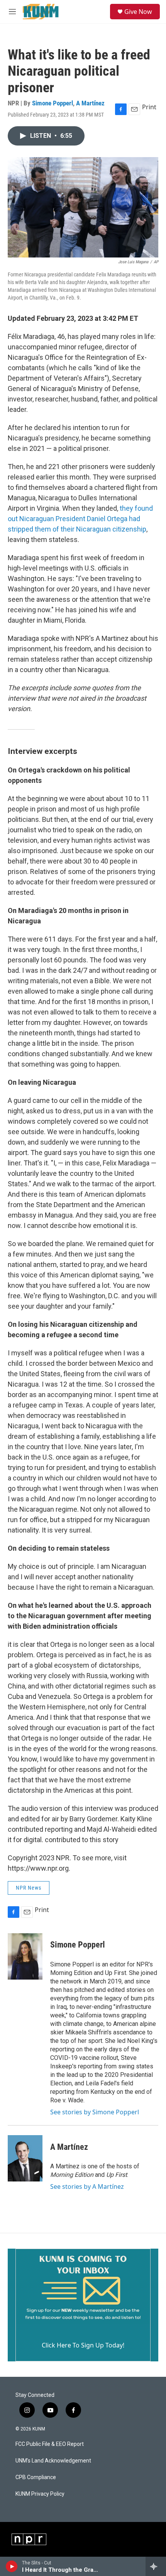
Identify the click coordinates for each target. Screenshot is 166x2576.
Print (149, 107)
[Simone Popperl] (25, 1956)
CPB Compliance (36, 2477)
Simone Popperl (53, 103)
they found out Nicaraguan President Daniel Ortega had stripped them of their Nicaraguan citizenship (80, 519)
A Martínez (90, 103)
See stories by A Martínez (87, 2186)
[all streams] (156, 2566)
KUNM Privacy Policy (40, 2494)
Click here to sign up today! (83, 2345)
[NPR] (29, 2539)
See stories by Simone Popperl (95, 2112)
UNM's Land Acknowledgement (53, 2461)
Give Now (138, 12)
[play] (12, 2566)
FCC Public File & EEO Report (50, 2444)
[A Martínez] (25, 2158)
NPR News (29, 1888)
